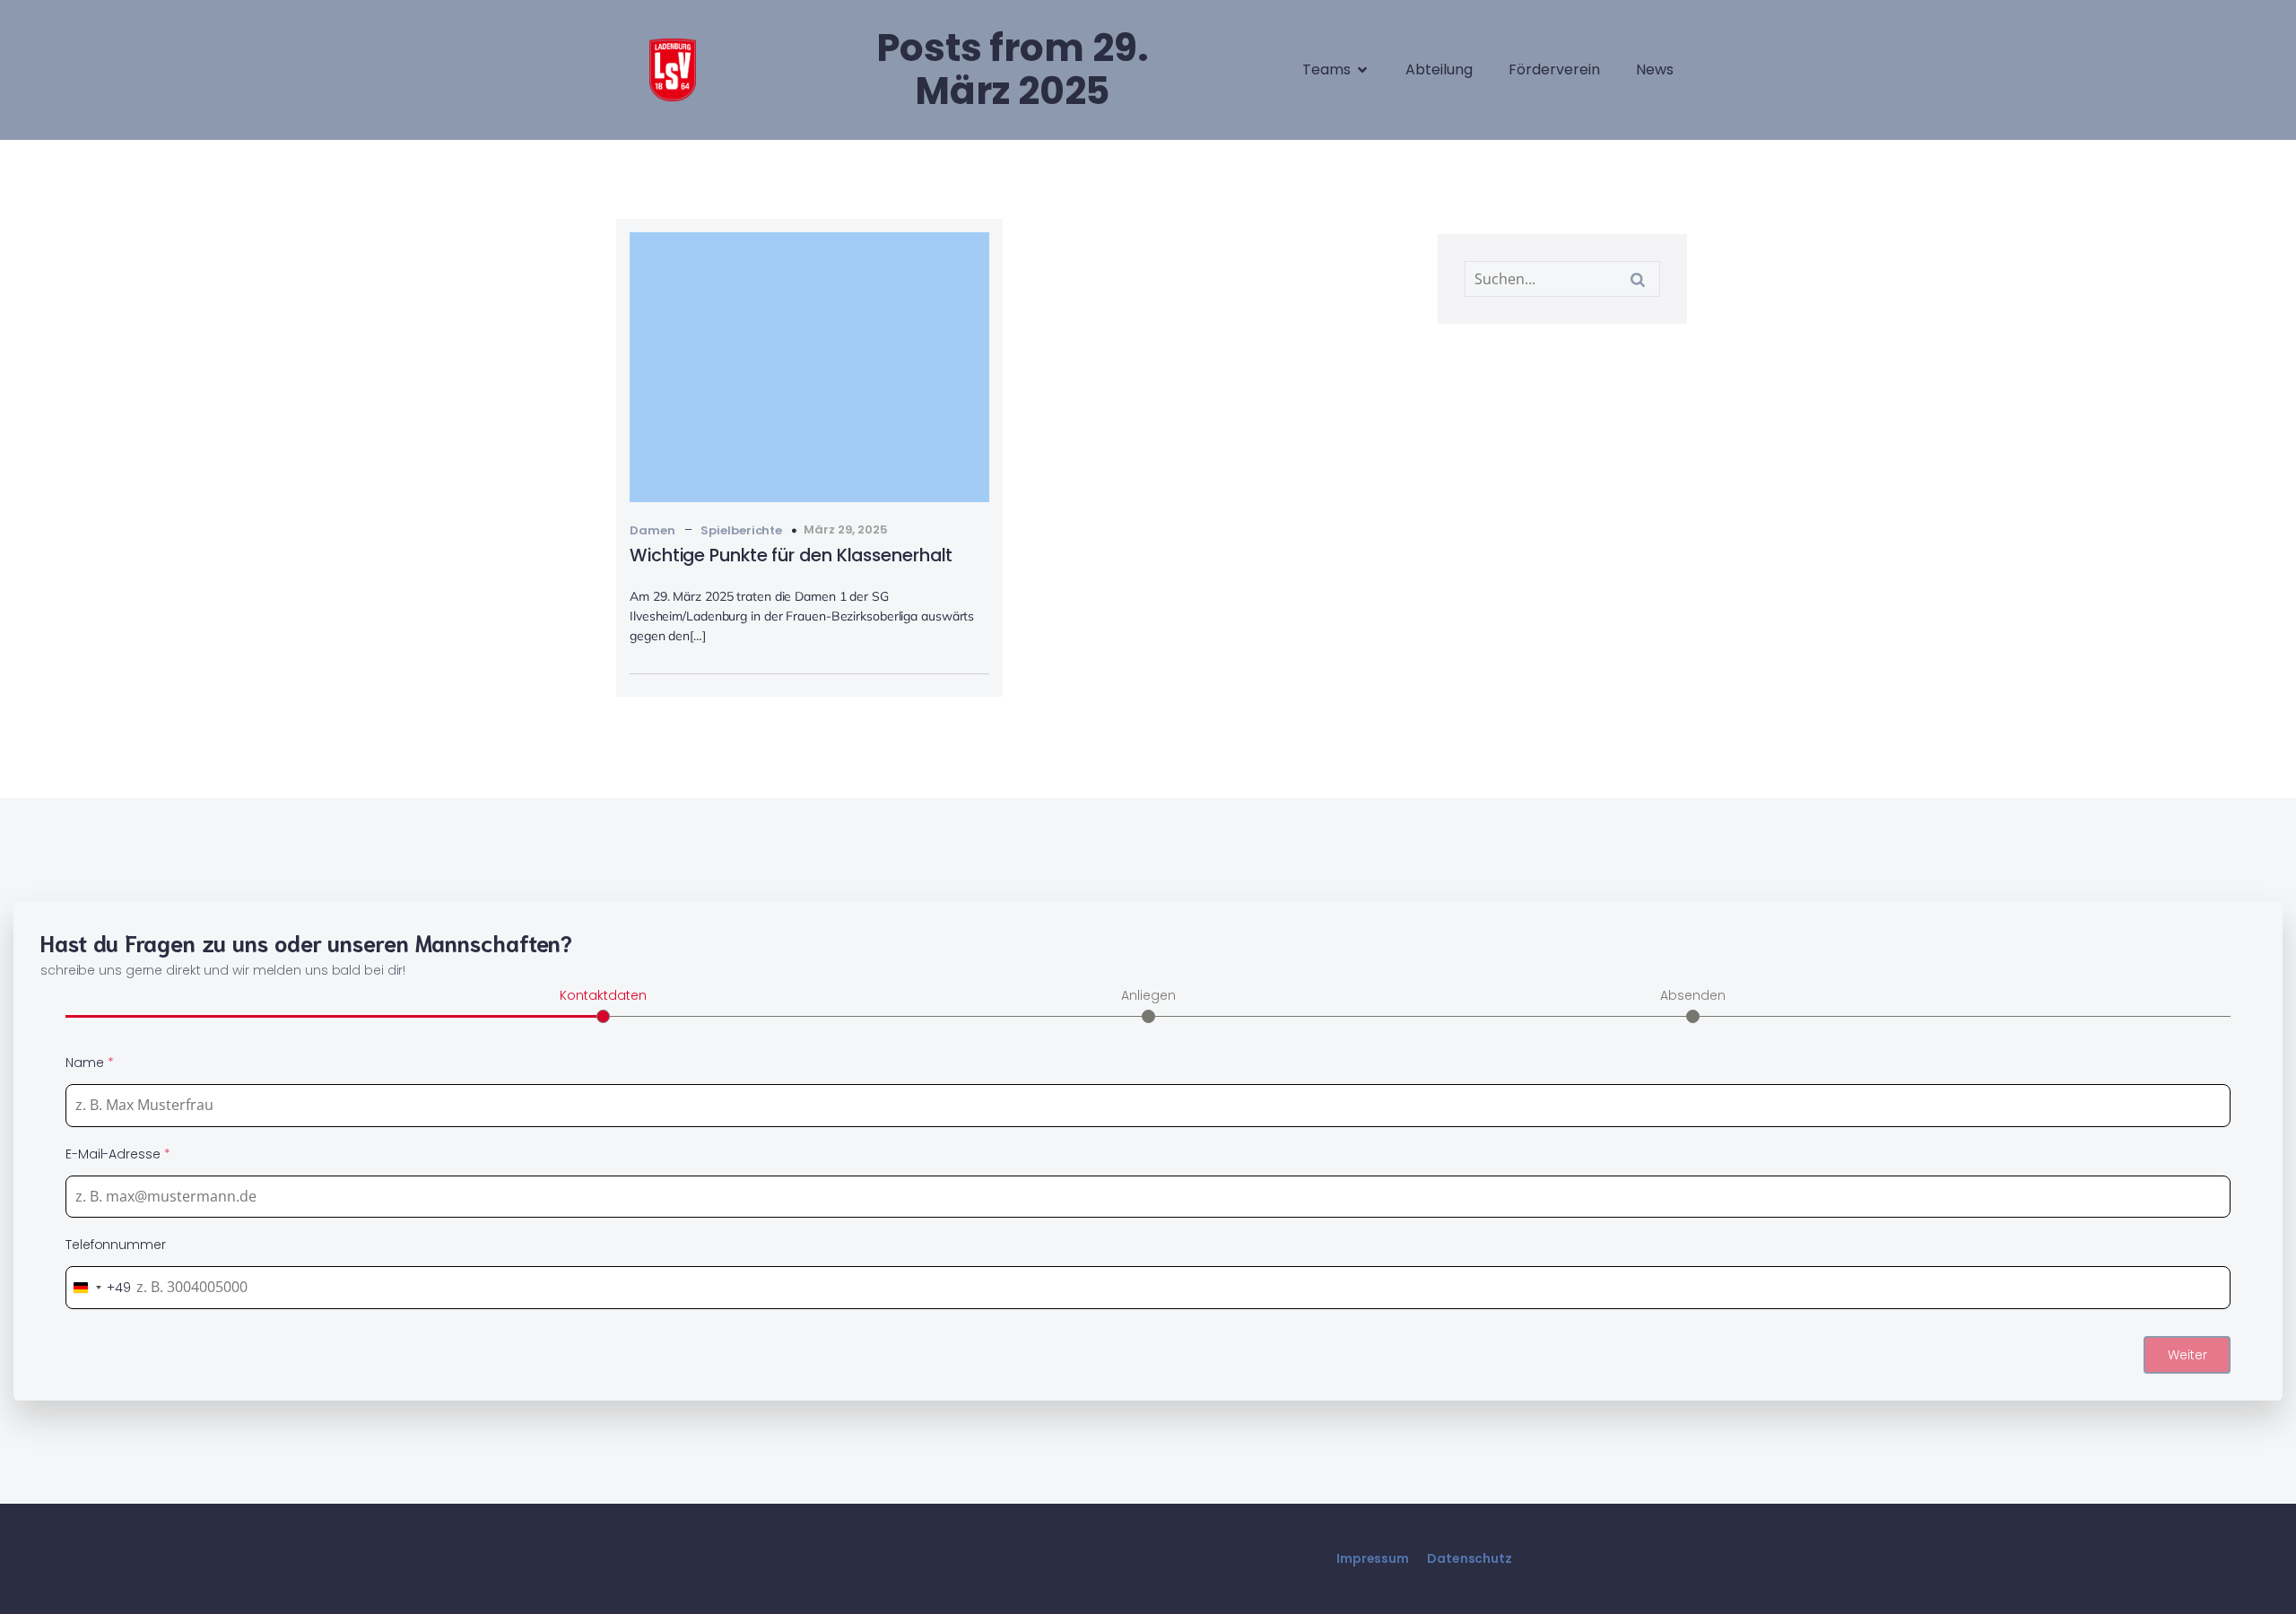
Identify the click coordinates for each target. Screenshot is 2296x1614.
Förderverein (1554, 69)
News (1655, 69)
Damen (652, 530)
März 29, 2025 (846, 529)
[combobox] (99, 1288)
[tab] (603, 1004)
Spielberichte (741, 530)
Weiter (2187, 1355)
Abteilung (1439, 69)
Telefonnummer (116, 1245)
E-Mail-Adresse (117, 1154)
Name (89, 1063)
